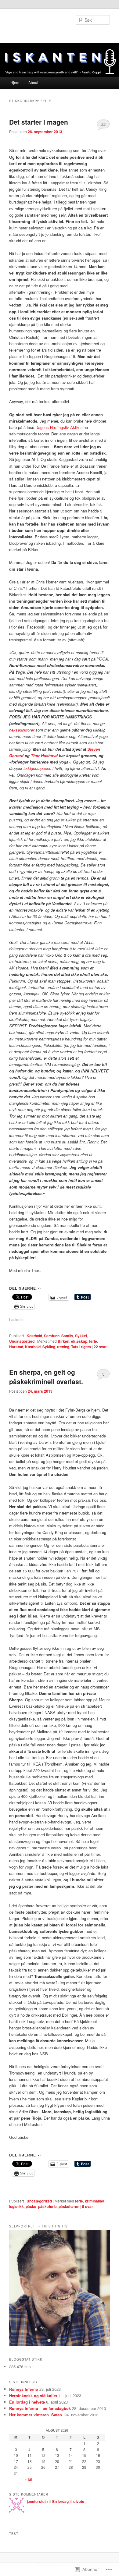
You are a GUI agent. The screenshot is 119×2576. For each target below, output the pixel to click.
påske (31, 2206)
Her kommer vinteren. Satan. (36, 2415)
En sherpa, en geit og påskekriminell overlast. (46, 1377)
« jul (28, 2479)
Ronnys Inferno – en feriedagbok (40, 2408)
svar (100, 1347)
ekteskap (79, 1341)
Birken (63, 1341)
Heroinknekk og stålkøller (33, 2395)
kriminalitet (95, 2201)
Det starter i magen (39, 122)
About (33, 82)
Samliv (67, 1336)
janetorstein (37, 2501)
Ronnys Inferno (24, 2389)
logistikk (16, 2206)
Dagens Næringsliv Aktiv (58, 427)
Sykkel (81, 1336)
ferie (93, 1341)
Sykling (49, 1347)
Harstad (16, 1347)
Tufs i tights (81, 1347)
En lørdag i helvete (27, 2402)
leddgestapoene (37, 768)
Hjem (15, 82)
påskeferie (47, 2206)
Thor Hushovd (45, 755)
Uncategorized (22, 1341)
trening (63, 1347)
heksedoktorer (22, 730)
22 (103, 124)
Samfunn (52, 1336)
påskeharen (69, 2206)
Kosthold (34, 1336)
